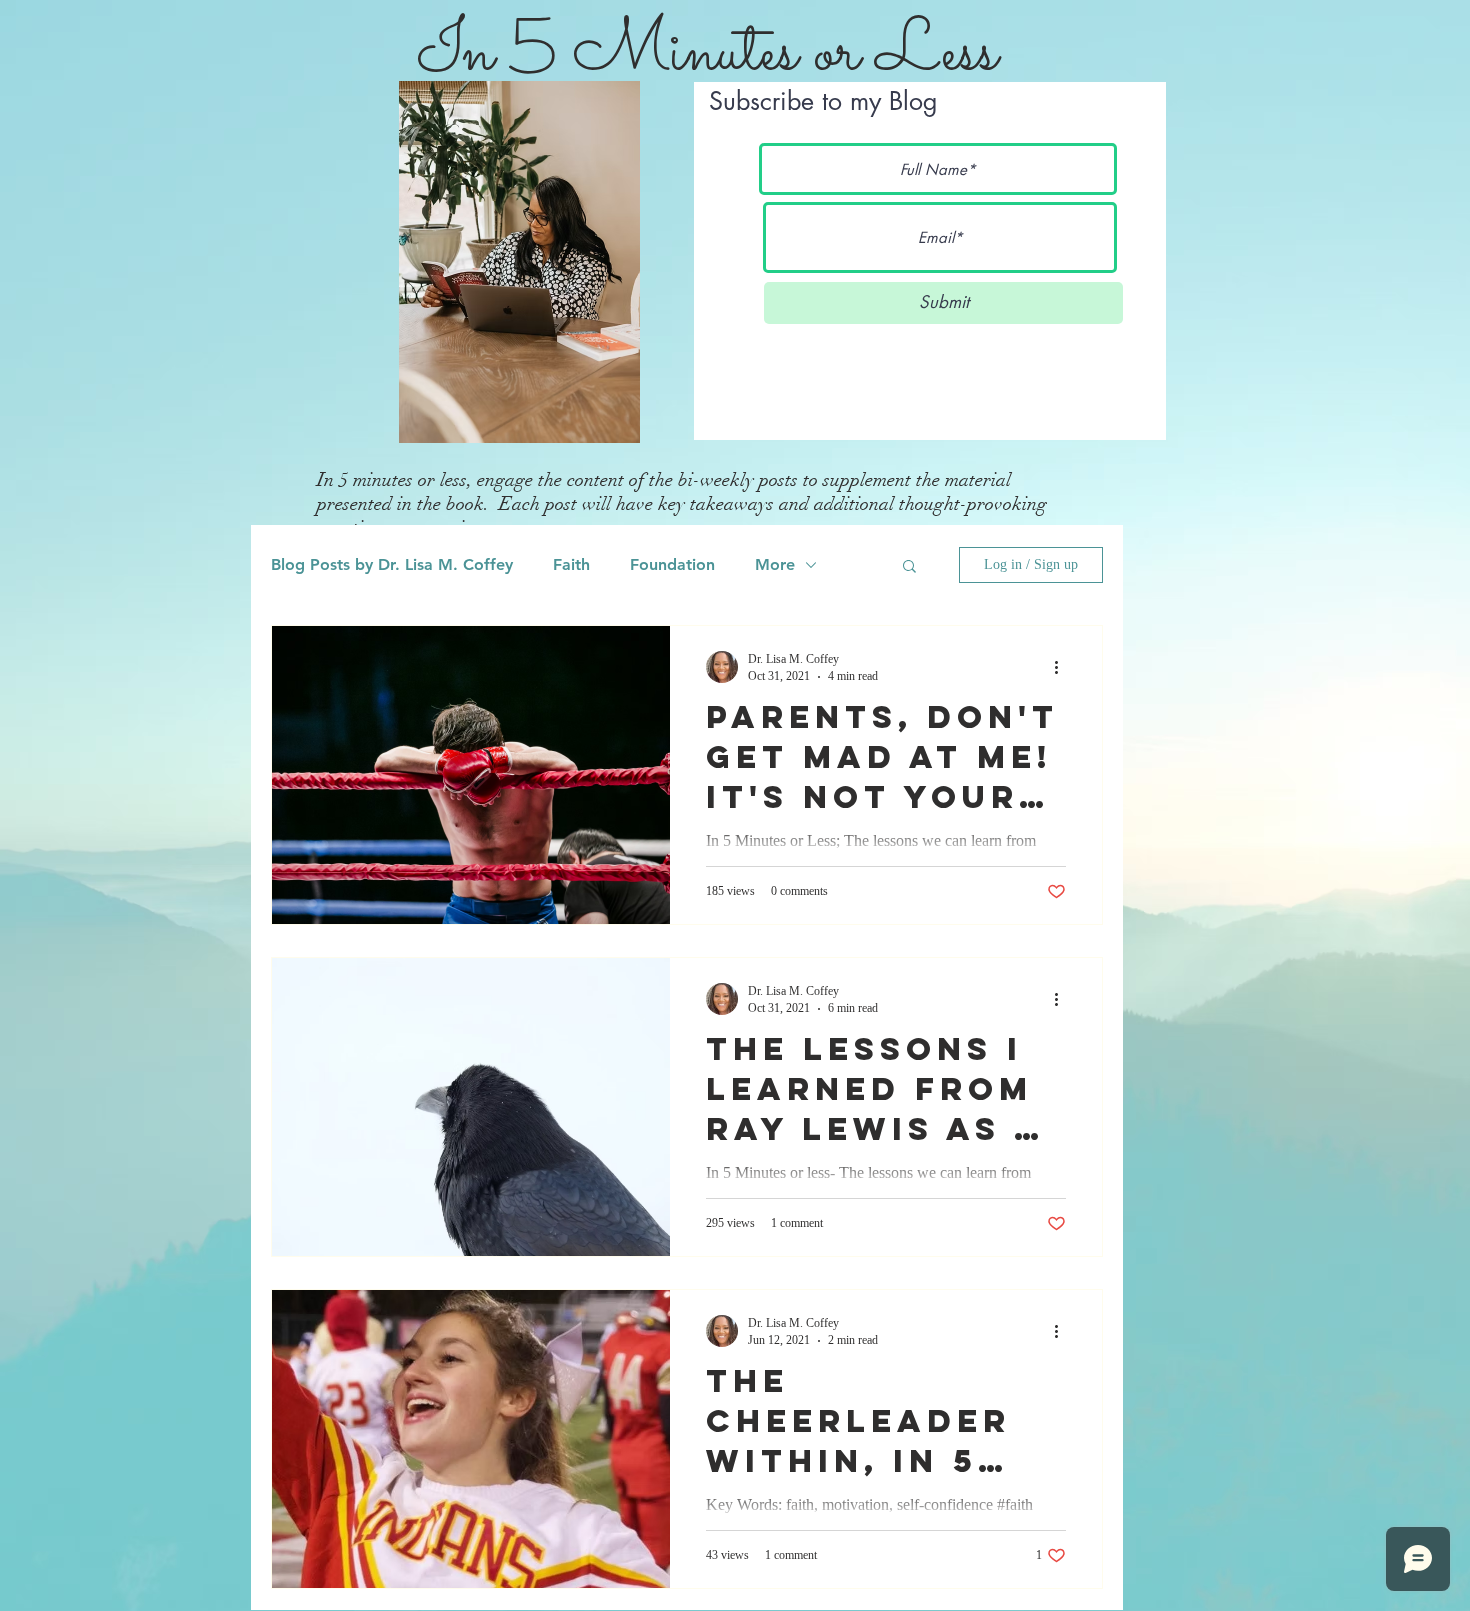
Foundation (672, 564)
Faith (571, 564)
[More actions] (1063, 667)
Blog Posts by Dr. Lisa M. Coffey (392, 564)
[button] (909, 567)
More (775, 564)
